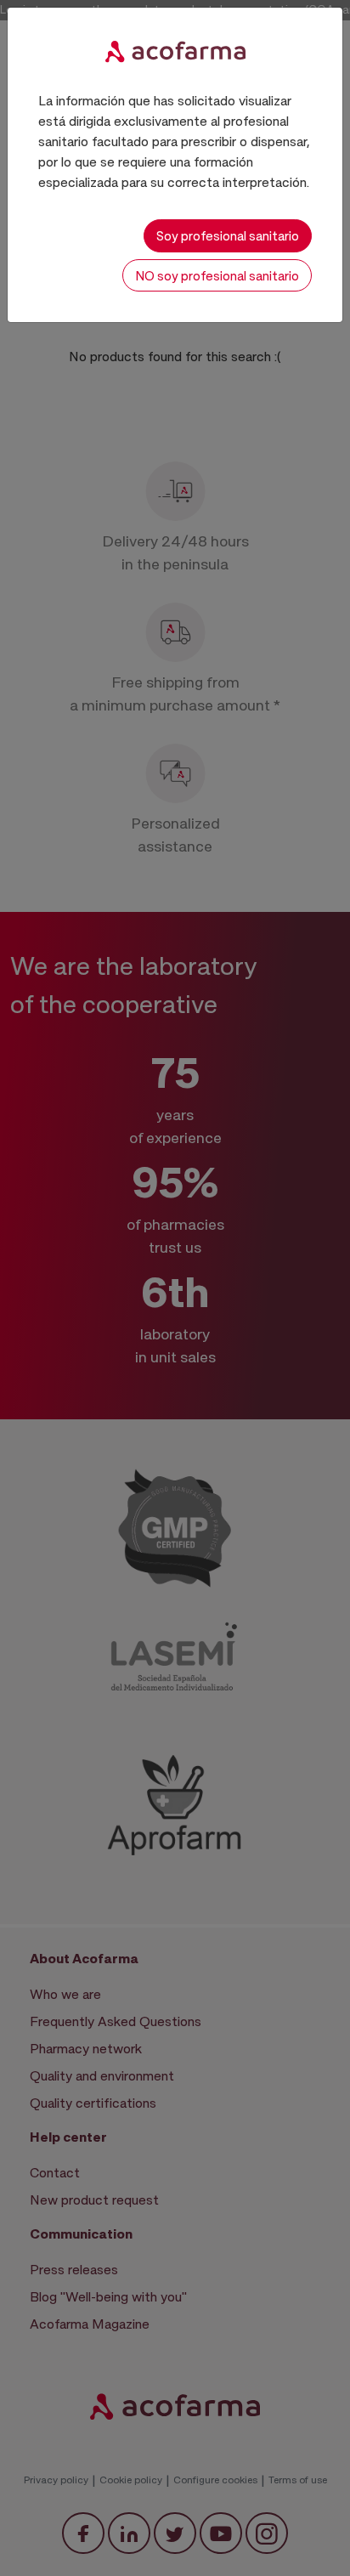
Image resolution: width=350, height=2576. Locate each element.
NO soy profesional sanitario (217, 275)
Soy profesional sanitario (228, 235)
